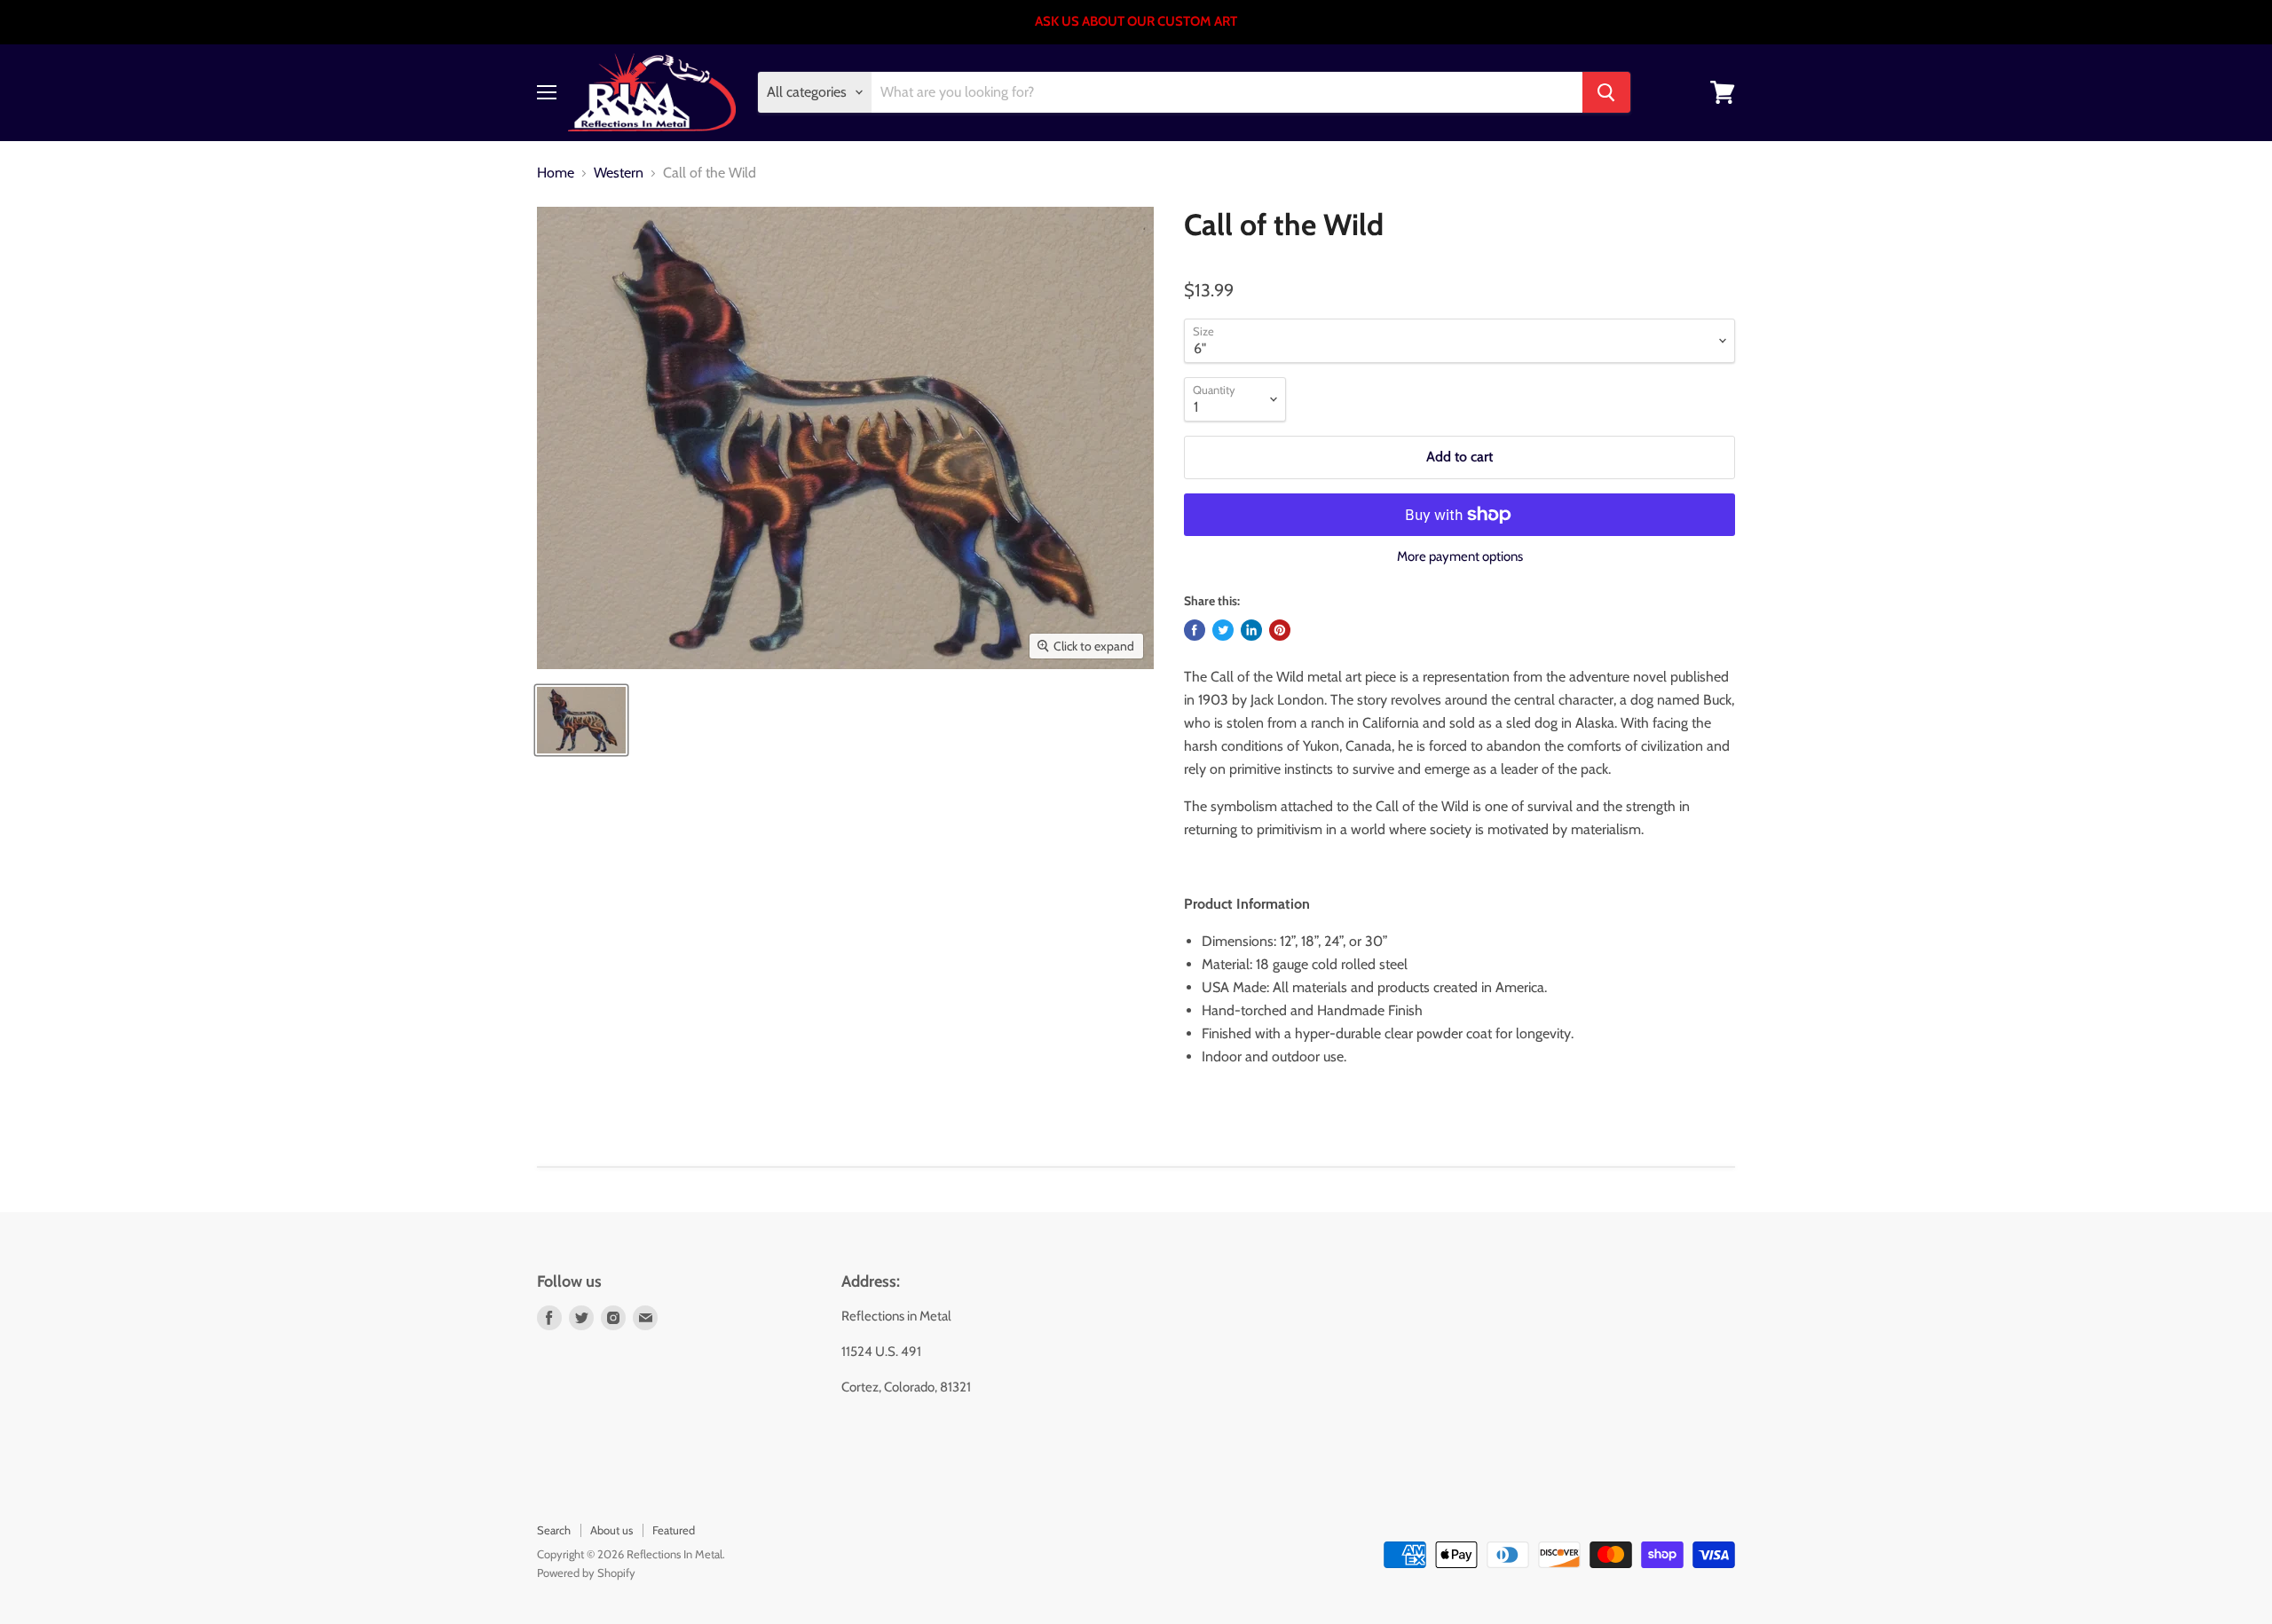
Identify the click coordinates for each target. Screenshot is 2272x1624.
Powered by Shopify (586, 1573)
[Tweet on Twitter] (1223, 630)
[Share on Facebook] (1195, 630)
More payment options (1460, 557)
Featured (674, 1530)
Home (556, 173)
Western (619, 173)
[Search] (1606, 92)
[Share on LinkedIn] (1251, 630)
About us (611, 1530)
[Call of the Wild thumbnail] (581, 720)
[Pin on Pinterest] (1280, 630)
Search (554, 1530)
